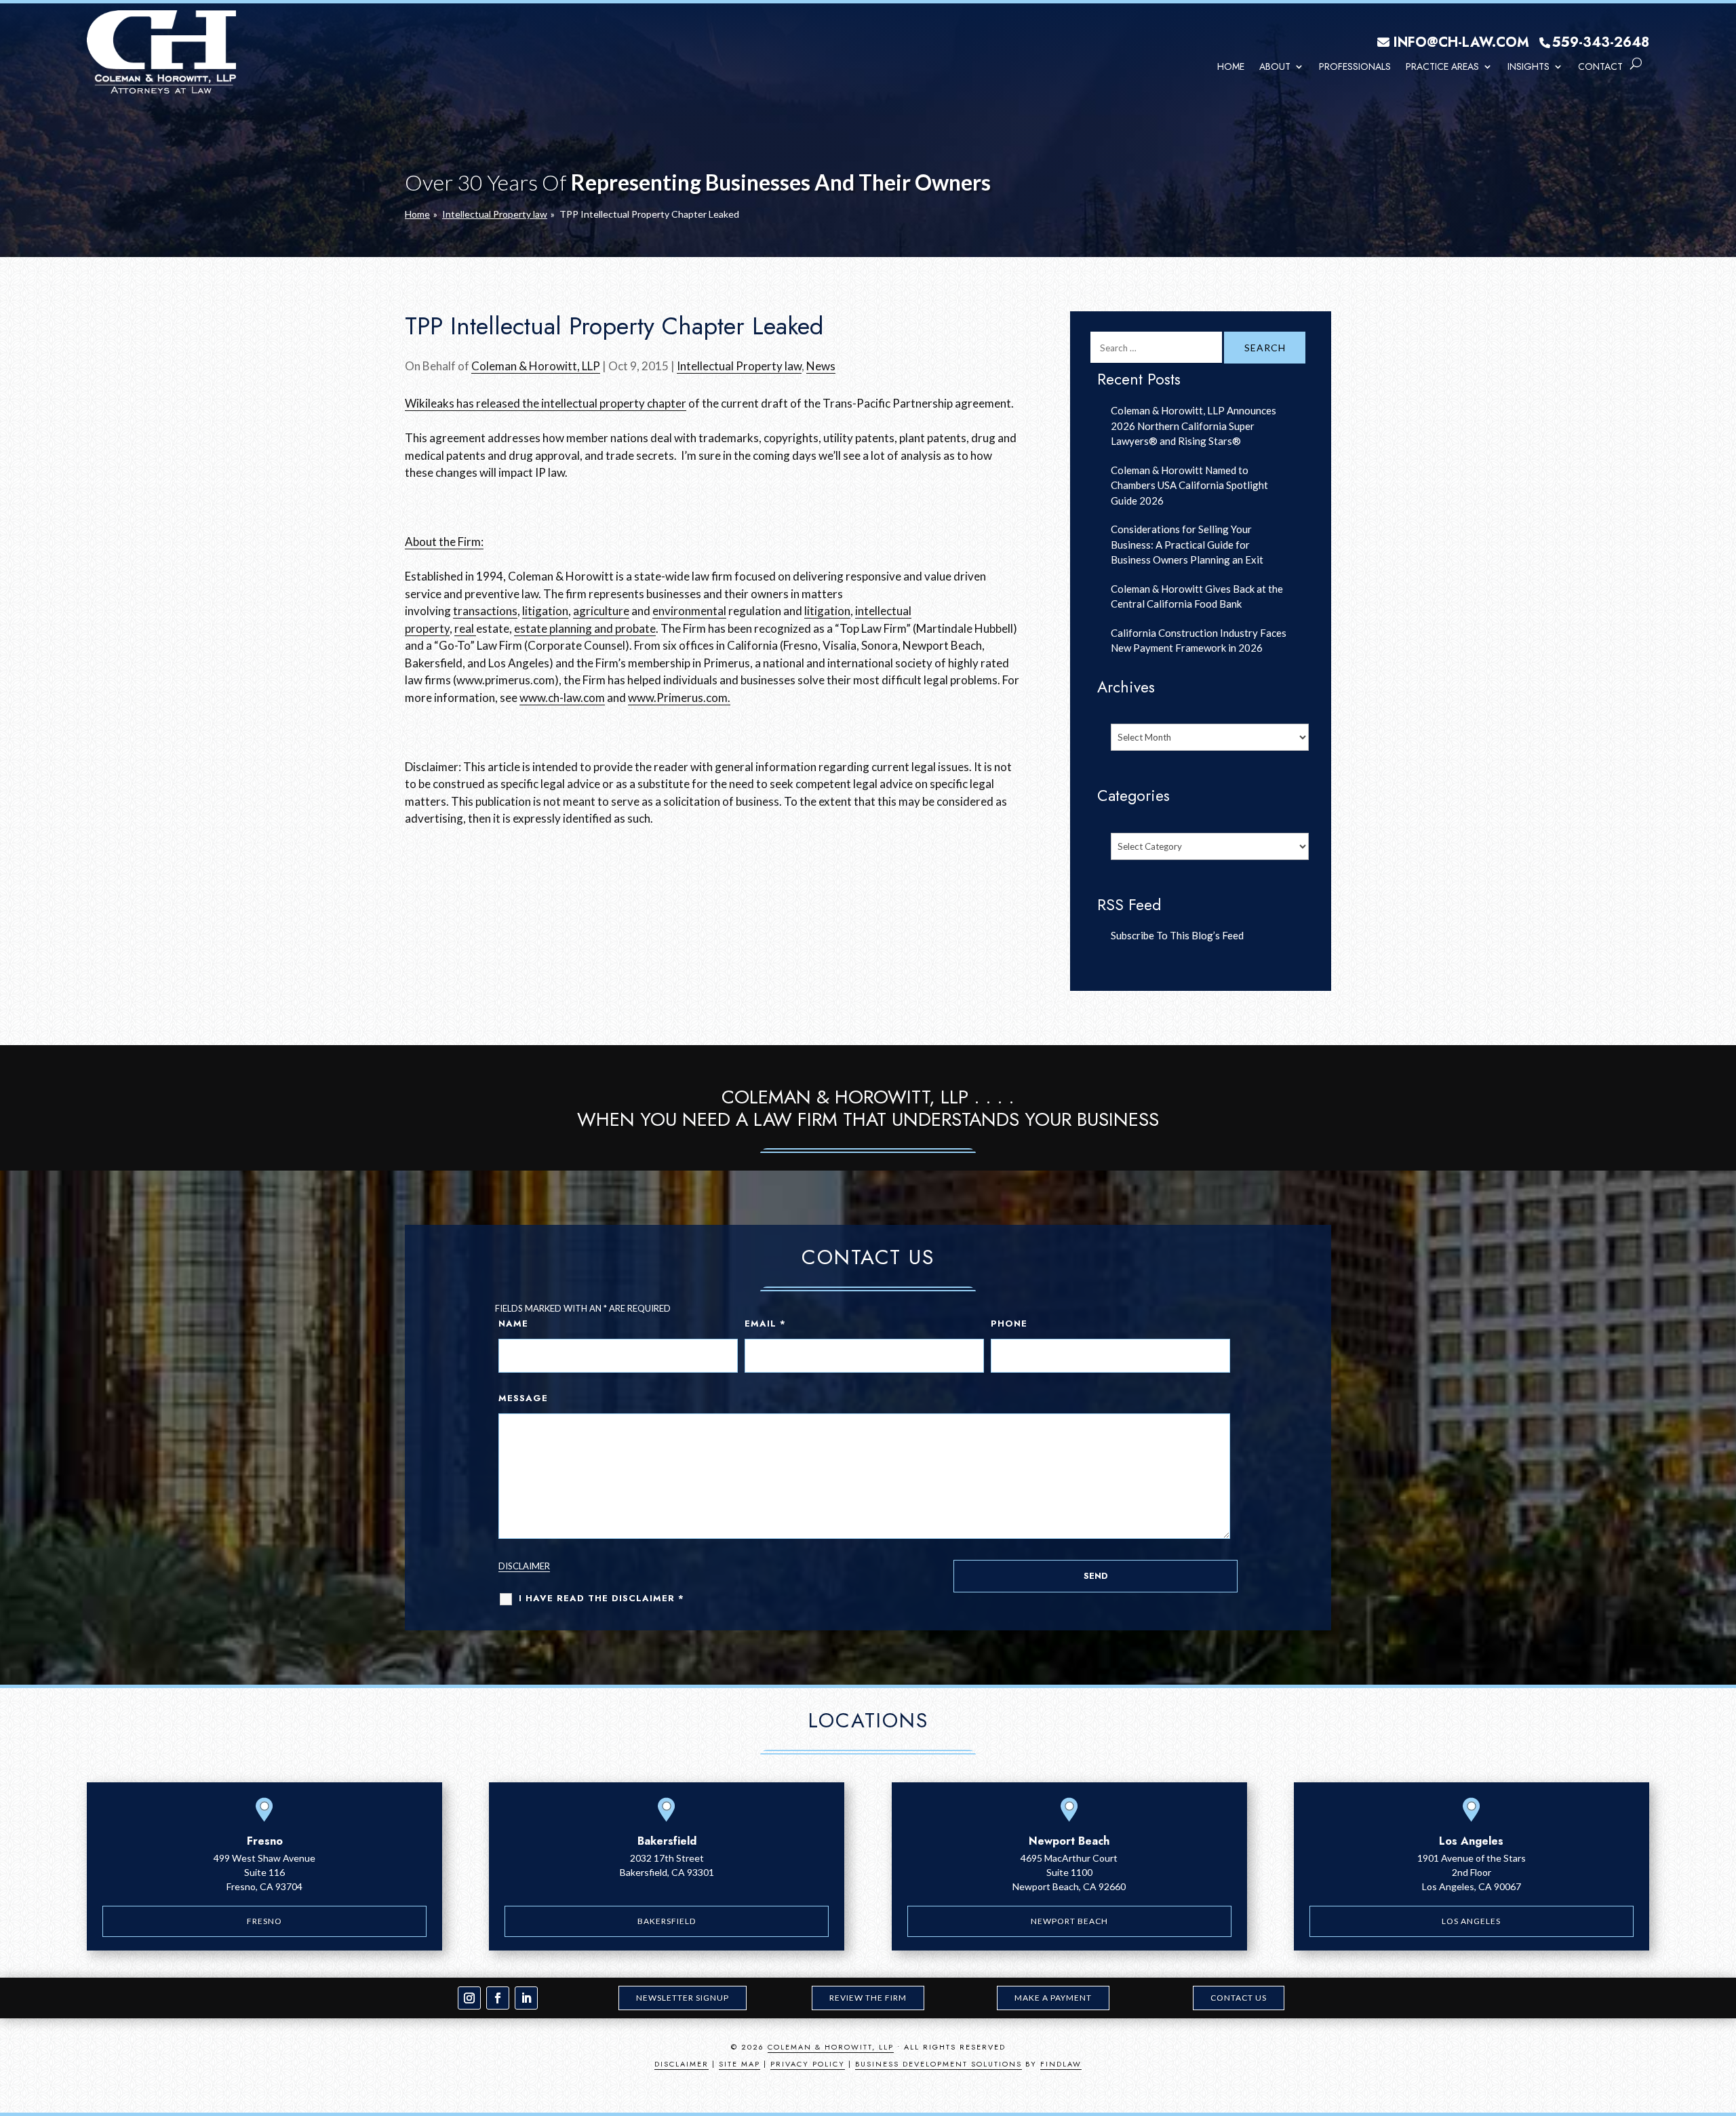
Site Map (739, 2064)
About (1275, 66)
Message (523, 1398)
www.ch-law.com (562, 698)
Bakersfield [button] (667, 1921)
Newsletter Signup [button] (683, 1998)
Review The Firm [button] (868, 1998)
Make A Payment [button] (1053, 1998)
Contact (1600, 66)
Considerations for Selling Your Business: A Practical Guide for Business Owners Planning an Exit (1187, 544)
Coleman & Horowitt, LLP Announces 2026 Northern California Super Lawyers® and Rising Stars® (1193, 426)
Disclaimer (524, 1566)
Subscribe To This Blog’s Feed (1177, 935)
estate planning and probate (585, 628)
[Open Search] (1636, 64)
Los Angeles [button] (1471, 1921)
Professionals (1355, 66)
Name (513, 1324)
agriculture (601, 611)
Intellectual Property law (739, 366)
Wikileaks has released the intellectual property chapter (546, 403)
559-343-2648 (1601, 42)
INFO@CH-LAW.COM (1461, 42)
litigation (545, 611)
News (821, 366)
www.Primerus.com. (679, 698)
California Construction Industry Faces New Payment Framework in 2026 (1199, 641)
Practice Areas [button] (1442, 66)
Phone (1009, 1324)
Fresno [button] (264, 1921)
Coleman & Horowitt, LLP (536, 366)
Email (765, 1324)
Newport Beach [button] (1069, 1921)
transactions (485, 611)
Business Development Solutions (939, 2064)
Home (1231, 66)
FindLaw (1061, 2064)
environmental (689, 611)
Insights (1528, 66)
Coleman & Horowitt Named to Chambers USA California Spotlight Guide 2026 (1189, 485)
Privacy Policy (808, 2064)
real (465, 628)
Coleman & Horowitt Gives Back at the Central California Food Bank (1197, 596)
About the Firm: (444, 542)
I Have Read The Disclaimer (601, 1598)
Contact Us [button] (1239, 1998)
